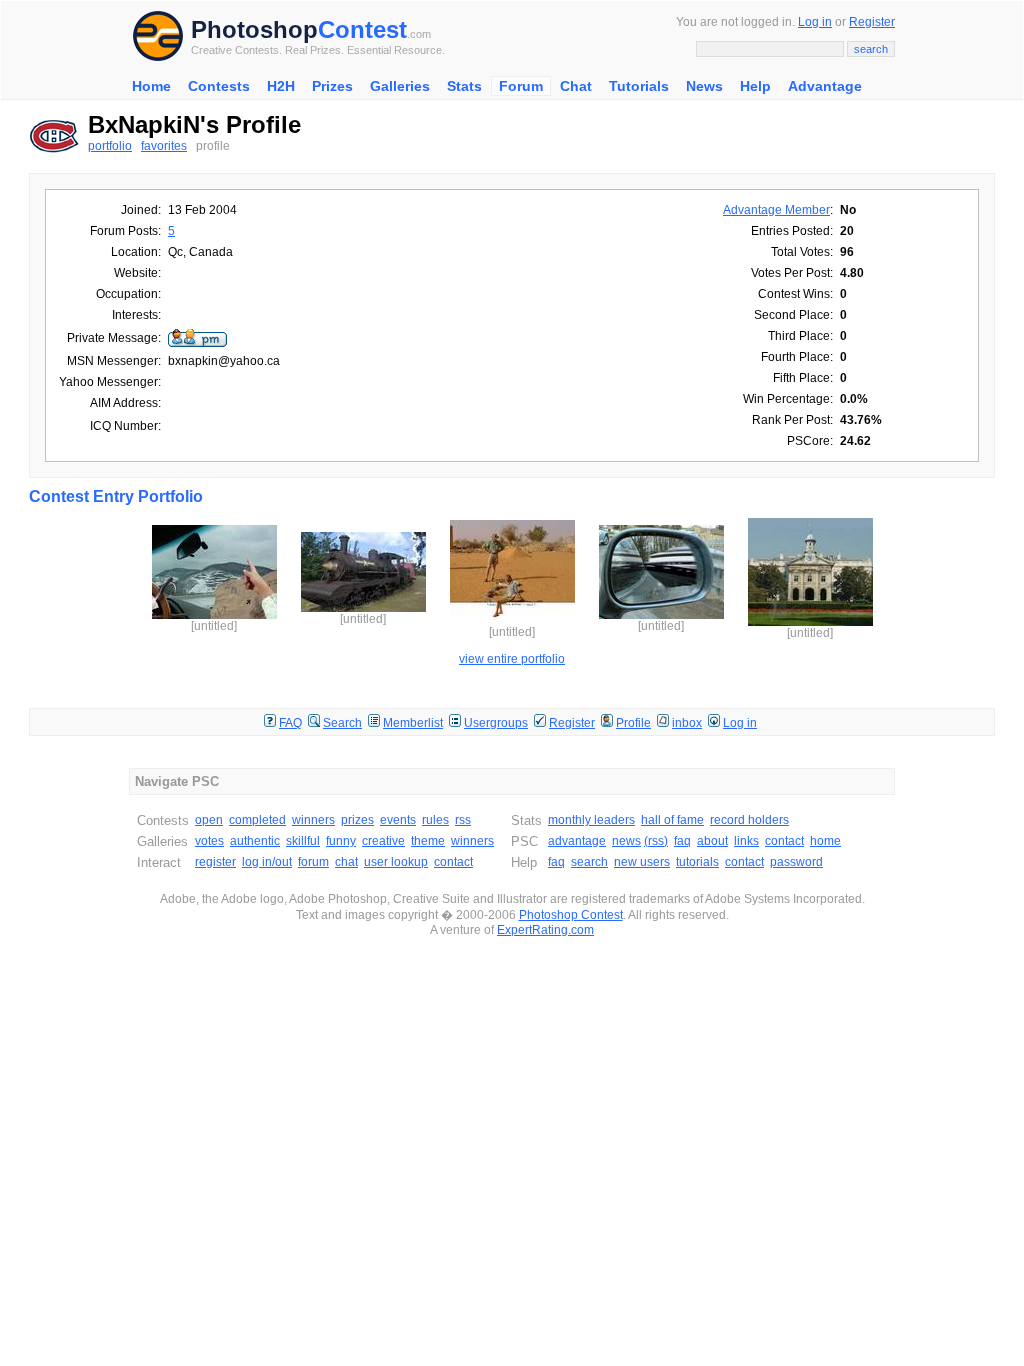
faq (682, 841)
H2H (281, 86)
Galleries (400, 86)
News (704, 86)
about (712, 841)
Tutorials (639, 86)
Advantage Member (776, 210)
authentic (255, 841)
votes (209, 841)
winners (313, 820)
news (626, 841)
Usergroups (496, 723)
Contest (362, 29)
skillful (303, 841)
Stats (464, 86)
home (825, 841)
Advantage (825, 86)
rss (463, 820)
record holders (749, 820)
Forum (521, 86)
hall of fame (672, 820)
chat (346, 862)
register (215, 862)
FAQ (290, 723)
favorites (164, 146)
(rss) (656, 841)
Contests (219, 86)
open (209, 820)
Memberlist (413, 723)
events (398, 820)
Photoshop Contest (571, 915)
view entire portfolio (512, 659)
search (589, 862)
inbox (687, 723)
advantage (577, 841)
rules (435, 820)
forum (313, 862)
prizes (357, 820)
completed (257, 820)
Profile (633, 723)
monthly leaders (591, 820)
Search (342, 723)
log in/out (267, 862)
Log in (815, 22)
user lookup (396, 862)
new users (642, 862)
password (796, 862)
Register (872, 22)
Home (151, 86)
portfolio (110, 146)
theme (428, 841)
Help (755, 86)
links (746, 841)
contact (453, 862)
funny (341, 841)
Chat (576, 86)
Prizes (332, 86)
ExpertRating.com (545, 930)
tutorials (697, 862)
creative (383, 841)
